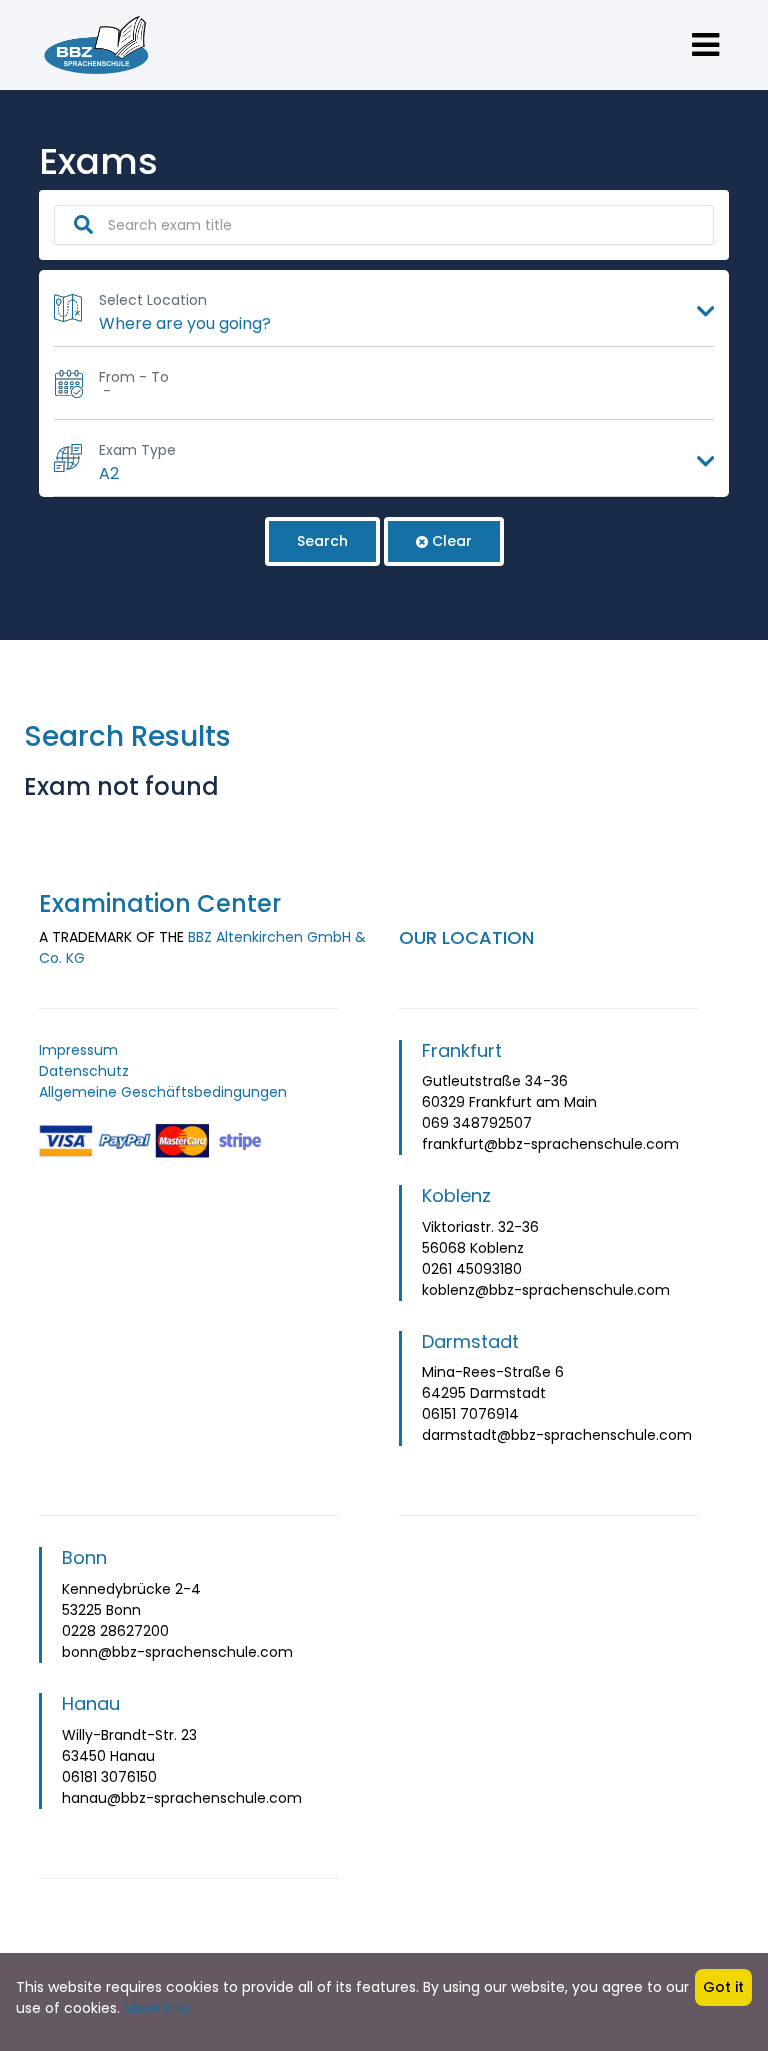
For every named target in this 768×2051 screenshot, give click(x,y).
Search (322, 541)
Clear (452, 541)
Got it (723, 1987)
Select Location (153, 300)
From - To (134, 377)
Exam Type (137, 450)
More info (157, 2008)
